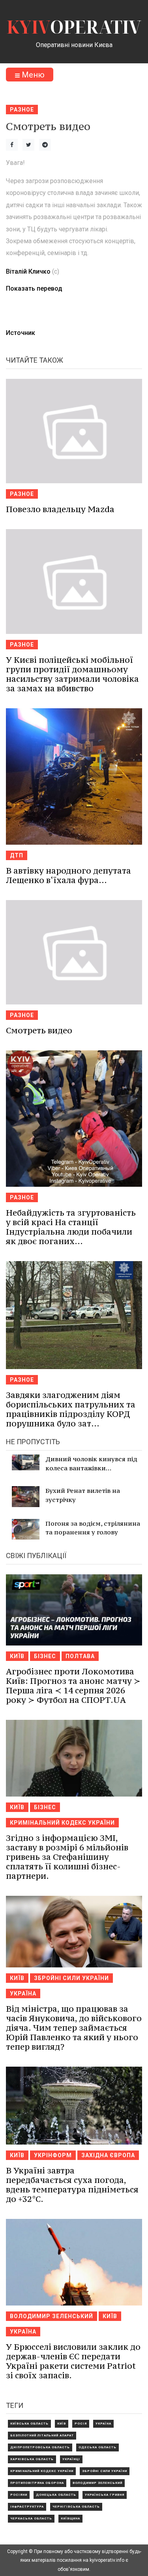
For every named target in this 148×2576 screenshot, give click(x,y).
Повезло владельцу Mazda (60, 509)
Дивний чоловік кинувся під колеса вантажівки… (91, 1463)
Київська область (29, 2424)
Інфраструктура (27, 2507)
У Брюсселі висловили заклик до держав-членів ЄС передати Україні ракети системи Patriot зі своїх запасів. (73, 2361)
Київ (17, 1656)
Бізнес (45, 1656)
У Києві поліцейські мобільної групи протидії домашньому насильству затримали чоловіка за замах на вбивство (72, 674)
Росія (81, 2424)
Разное (22, 110)
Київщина (70, 2518)
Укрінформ (53, 2155)
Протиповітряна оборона (37, 2483)
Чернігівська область (76, 2507)
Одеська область (97, 2447)
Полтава (80, 1656)
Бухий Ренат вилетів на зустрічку (83, 1495)
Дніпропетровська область (40, 2447)
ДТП (17, 855)
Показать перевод (34, 288)
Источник (21, 333)
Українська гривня (105, 2495)
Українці (71, 2459)
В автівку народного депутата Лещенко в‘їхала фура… (68, 875)
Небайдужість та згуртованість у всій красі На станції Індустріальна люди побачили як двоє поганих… (71, 1227)
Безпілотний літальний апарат (42, 2435)
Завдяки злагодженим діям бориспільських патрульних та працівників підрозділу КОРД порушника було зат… (71, 1409)
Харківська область (32, 2459)
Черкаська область (31, 2518)
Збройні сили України (71, 1978)
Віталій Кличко (28, 271)
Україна (23, 1993)
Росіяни (19, 2495)
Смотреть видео (39, 1030)
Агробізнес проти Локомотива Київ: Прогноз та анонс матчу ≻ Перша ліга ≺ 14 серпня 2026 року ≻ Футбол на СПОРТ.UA (73, 1686)
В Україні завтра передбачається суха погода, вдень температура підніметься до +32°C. (72, 2185)
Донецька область (56, 2495)
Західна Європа (108, 2155)
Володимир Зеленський (52, 2316)
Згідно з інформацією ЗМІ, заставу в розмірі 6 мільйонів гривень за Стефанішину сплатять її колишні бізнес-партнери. (67, 1857)
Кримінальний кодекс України (62, 1823)
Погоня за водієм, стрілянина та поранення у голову (93, 1528)
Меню (32, 75)
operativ (74, 27)
